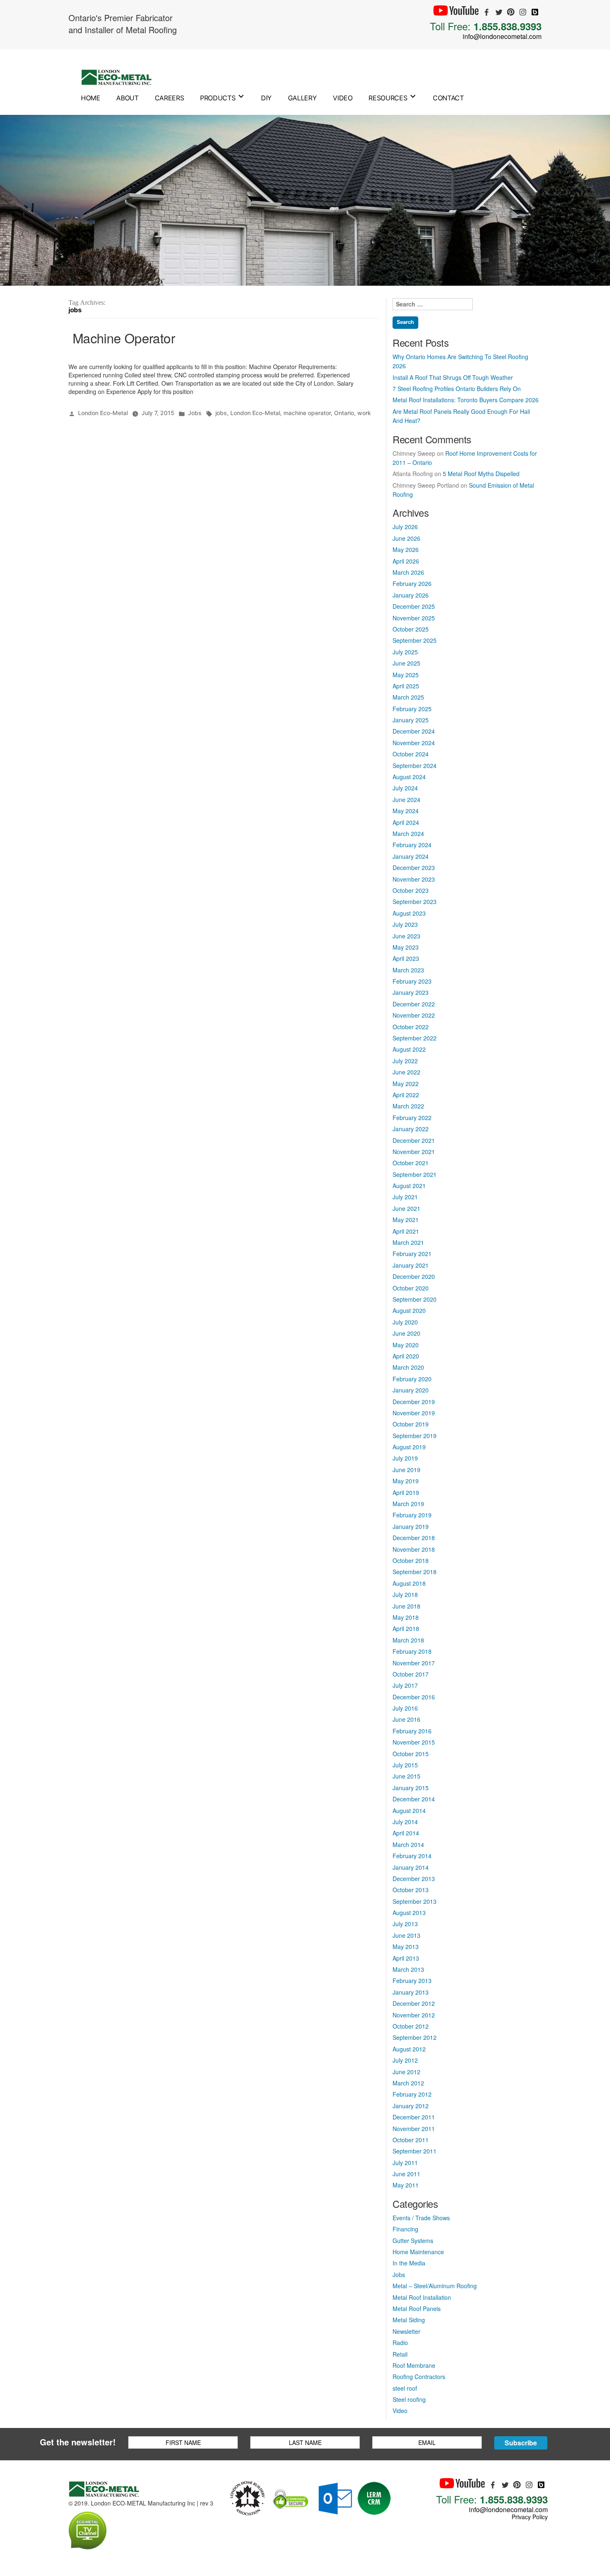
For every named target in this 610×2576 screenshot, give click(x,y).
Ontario (344, 413)
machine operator (307, 413)
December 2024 (414, 731)
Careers (170, 98)
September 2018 (415, 1572)
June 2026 (406, 538)
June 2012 (406, 2072)
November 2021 (414, 1152)
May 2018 (406, 1617)
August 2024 (409, 777)
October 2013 (411, 1890)
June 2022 (406, 1072)
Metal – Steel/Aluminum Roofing (435, 2286)
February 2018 (412, 1651)
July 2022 (405, 1061)
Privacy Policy (530, 2517)
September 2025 (415, 640)
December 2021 (414, 1140)
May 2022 (406, 1084)
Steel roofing (409, 2399)
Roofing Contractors (419, 2377)
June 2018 (406, 1606)
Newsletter (406, 2331)
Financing (405, 2229)
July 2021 (405, 1197)
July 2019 (405, 1458)
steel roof (405, 2388)
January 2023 (411, 992)
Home (91, 98)
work (364, 413)
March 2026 (408, 572)
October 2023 (411, 890)
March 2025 (408, 697)
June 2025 (406, 663)
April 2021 (406, 1231)
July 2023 (405, 924)
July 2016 (405, 1708)
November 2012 (414, 2015)
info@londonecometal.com (502, 36)
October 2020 (411, 1288)
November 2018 (414, 1549)
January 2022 (411, 1129)
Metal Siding (409, 2320)
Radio (400, 2343)
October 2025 (411, 629)
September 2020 (415, 1299)
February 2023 (412, 981)
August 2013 (409, 1913)
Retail (400, 2354)
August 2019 (409, 1447)
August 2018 (409, 1583)
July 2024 (405, 788)
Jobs (195, 413)
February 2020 (412, 1379)
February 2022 (412, 1118)
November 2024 (414, 743)
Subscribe (521, 2443)
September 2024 (415, 766)
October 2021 (411, 1163)
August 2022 (409, 1049)
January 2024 (411, 856)
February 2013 (412, 1981)
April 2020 (406, 1356)
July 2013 (405, 1924)
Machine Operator (124, 338)
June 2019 (406, 1470)
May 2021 (406, 1220)
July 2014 (405, 1822)
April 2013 (406, 1958)
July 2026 (405, 527)
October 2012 (411, 2026)
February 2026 (412, 583)
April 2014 (406, 1833)
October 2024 (411, 754)
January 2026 (411, 595)
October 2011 (411, 2140)
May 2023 (406, 947)
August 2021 (409, 1186)
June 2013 (406, 1935)
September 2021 (415, 1174)
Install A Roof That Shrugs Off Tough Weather (453, 377)
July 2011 (405, 2163)
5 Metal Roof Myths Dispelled (481, 474)
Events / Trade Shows (421, 2218)
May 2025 (406, 675)
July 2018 (405, 1594)
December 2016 (414, 1697)
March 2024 (408, 834)
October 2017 (411, 1674)
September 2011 (415, 2151)
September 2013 (415, 1901)
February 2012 (412, 2094)
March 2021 (408, 1242)
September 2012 (415, 2037)
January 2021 (411, 1265)
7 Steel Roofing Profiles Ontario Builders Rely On (457, 389)
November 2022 (414, 1015)
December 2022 (414, 1004)
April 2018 (406, 1628)
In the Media (409, 2263)
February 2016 (412, 1731)
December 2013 (414, 1879)
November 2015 (414, 1742)
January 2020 (411, 1390)
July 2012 (405, 2060)
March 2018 (408, 1640)
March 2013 (408, 1969)
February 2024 (412, 845)
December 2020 (414, 1276)
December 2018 (414, 1538)
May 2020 (406, 1345)
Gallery (303, 98)
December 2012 (414, 2003)
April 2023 (406, 958)
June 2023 (406, 936)
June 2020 (406, 1333)
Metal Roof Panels (417, 2309)
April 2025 (406, 686)
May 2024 (406, 811)
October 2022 (411, 1027)
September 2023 (415, 902)
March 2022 (408, 1106)
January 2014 (411, 1867)
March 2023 (408, 970)
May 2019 (406, 1481)
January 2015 (411, 1788)
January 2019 (411, 1526)
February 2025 (412, 709)
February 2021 (412, 1254)
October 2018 (411, 1560)
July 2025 (405, 652)
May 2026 (406, 549)
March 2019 (408, 1504)
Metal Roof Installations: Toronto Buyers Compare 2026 (466, 400)
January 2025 (411, 720)
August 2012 (409, 2049)
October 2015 (411, 1754)
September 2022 (415, 1038)
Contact (448, 98)
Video (343, 98)
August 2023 (409, 913)
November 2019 (414, 1413)
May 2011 (406, 2185)
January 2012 (411, 2106)
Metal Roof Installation (422, 2297)
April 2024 (406, 822)
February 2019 (412, 1515)
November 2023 (414, 879)
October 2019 (411, 1424)
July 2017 (405, 1685)
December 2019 (414, 1402)
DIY (266, 98)
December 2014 (414, 1799)
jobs (221, 413)
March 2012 (408, 2083)
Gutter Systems (413, 2241)
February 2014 (412, 1856)
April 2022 (406, 1095)
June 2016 (406, 1719)
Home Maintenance (418, 2252)
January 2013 (411, 1992)
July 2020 (405, 1322)
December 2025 (414, 606)
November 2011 (414, 2129)
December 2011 (414, 2117)
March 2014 (408, 1845)
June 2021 (406, 1208)
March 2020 (408, 1367)
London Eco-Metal (103, 413)
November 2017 (414, 1663)
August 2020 (409, 1310)
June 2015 (406, 1776)
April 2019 (406, 1492)
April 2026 (406, 561)
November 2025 (414, 618)
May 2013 (406, 1947)
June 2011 (406, 2174)
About (127, 98)
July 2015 (405, 1765)
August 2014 (409, 1810)
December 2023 (414, 868)
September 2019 (415, 1436)
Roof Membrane (414, 2365)
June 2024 (406, 800)
